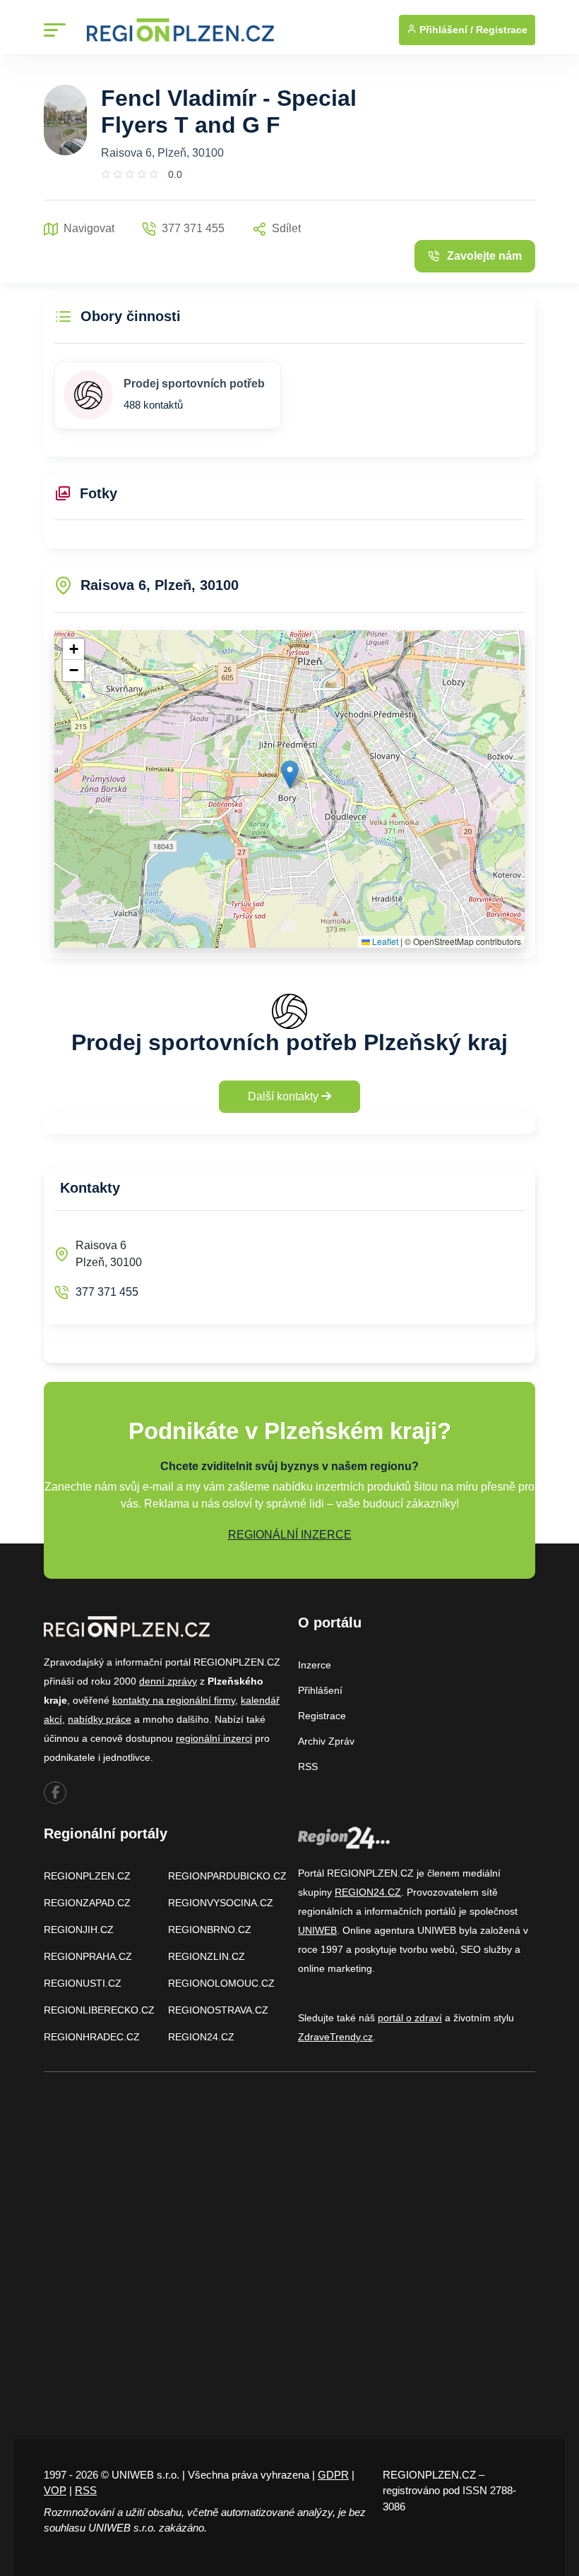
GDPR (333, 2475)
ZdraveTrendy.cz (335, 2037)
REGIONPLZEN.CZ (87, 1876)
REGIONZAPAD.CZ (87, 1903)
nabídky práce (100, 1719)
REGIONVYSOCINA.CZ (221, 1903)
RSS (308, 1767)
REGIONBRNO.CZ (210, 1930)
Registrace (502, 30)
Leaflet (384, 941)
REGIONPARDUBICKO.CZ (227, 1876)
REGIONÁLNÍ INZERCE (290, 1535)
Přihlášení (320, 1690)
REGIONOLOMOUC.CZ (221, 1983)
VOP (55, 2490)
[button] (290, 775)
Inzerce (315, 1665)
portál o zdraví (410, 2018)
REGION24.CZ (201, 2037)
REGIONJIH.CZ (79, 1930)
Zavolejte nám (484, 256)
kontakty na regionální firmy (174, 1700)
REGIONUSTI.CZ (83, 1983)
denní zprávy (168, 1681)
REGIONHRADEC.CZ (92, 2037)
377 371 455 (107, 1292)
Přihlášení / (445, 30)
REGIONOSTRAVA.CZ (218, 2010)
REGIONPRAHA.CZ (88, 1956)
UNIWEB (317, 1930)
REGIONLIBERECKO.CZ (99, 2010)
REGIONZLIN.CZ (207, 1956)
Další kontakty (285, 1096)
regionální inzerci (214, 1738)
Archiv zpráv (326, 1741)
